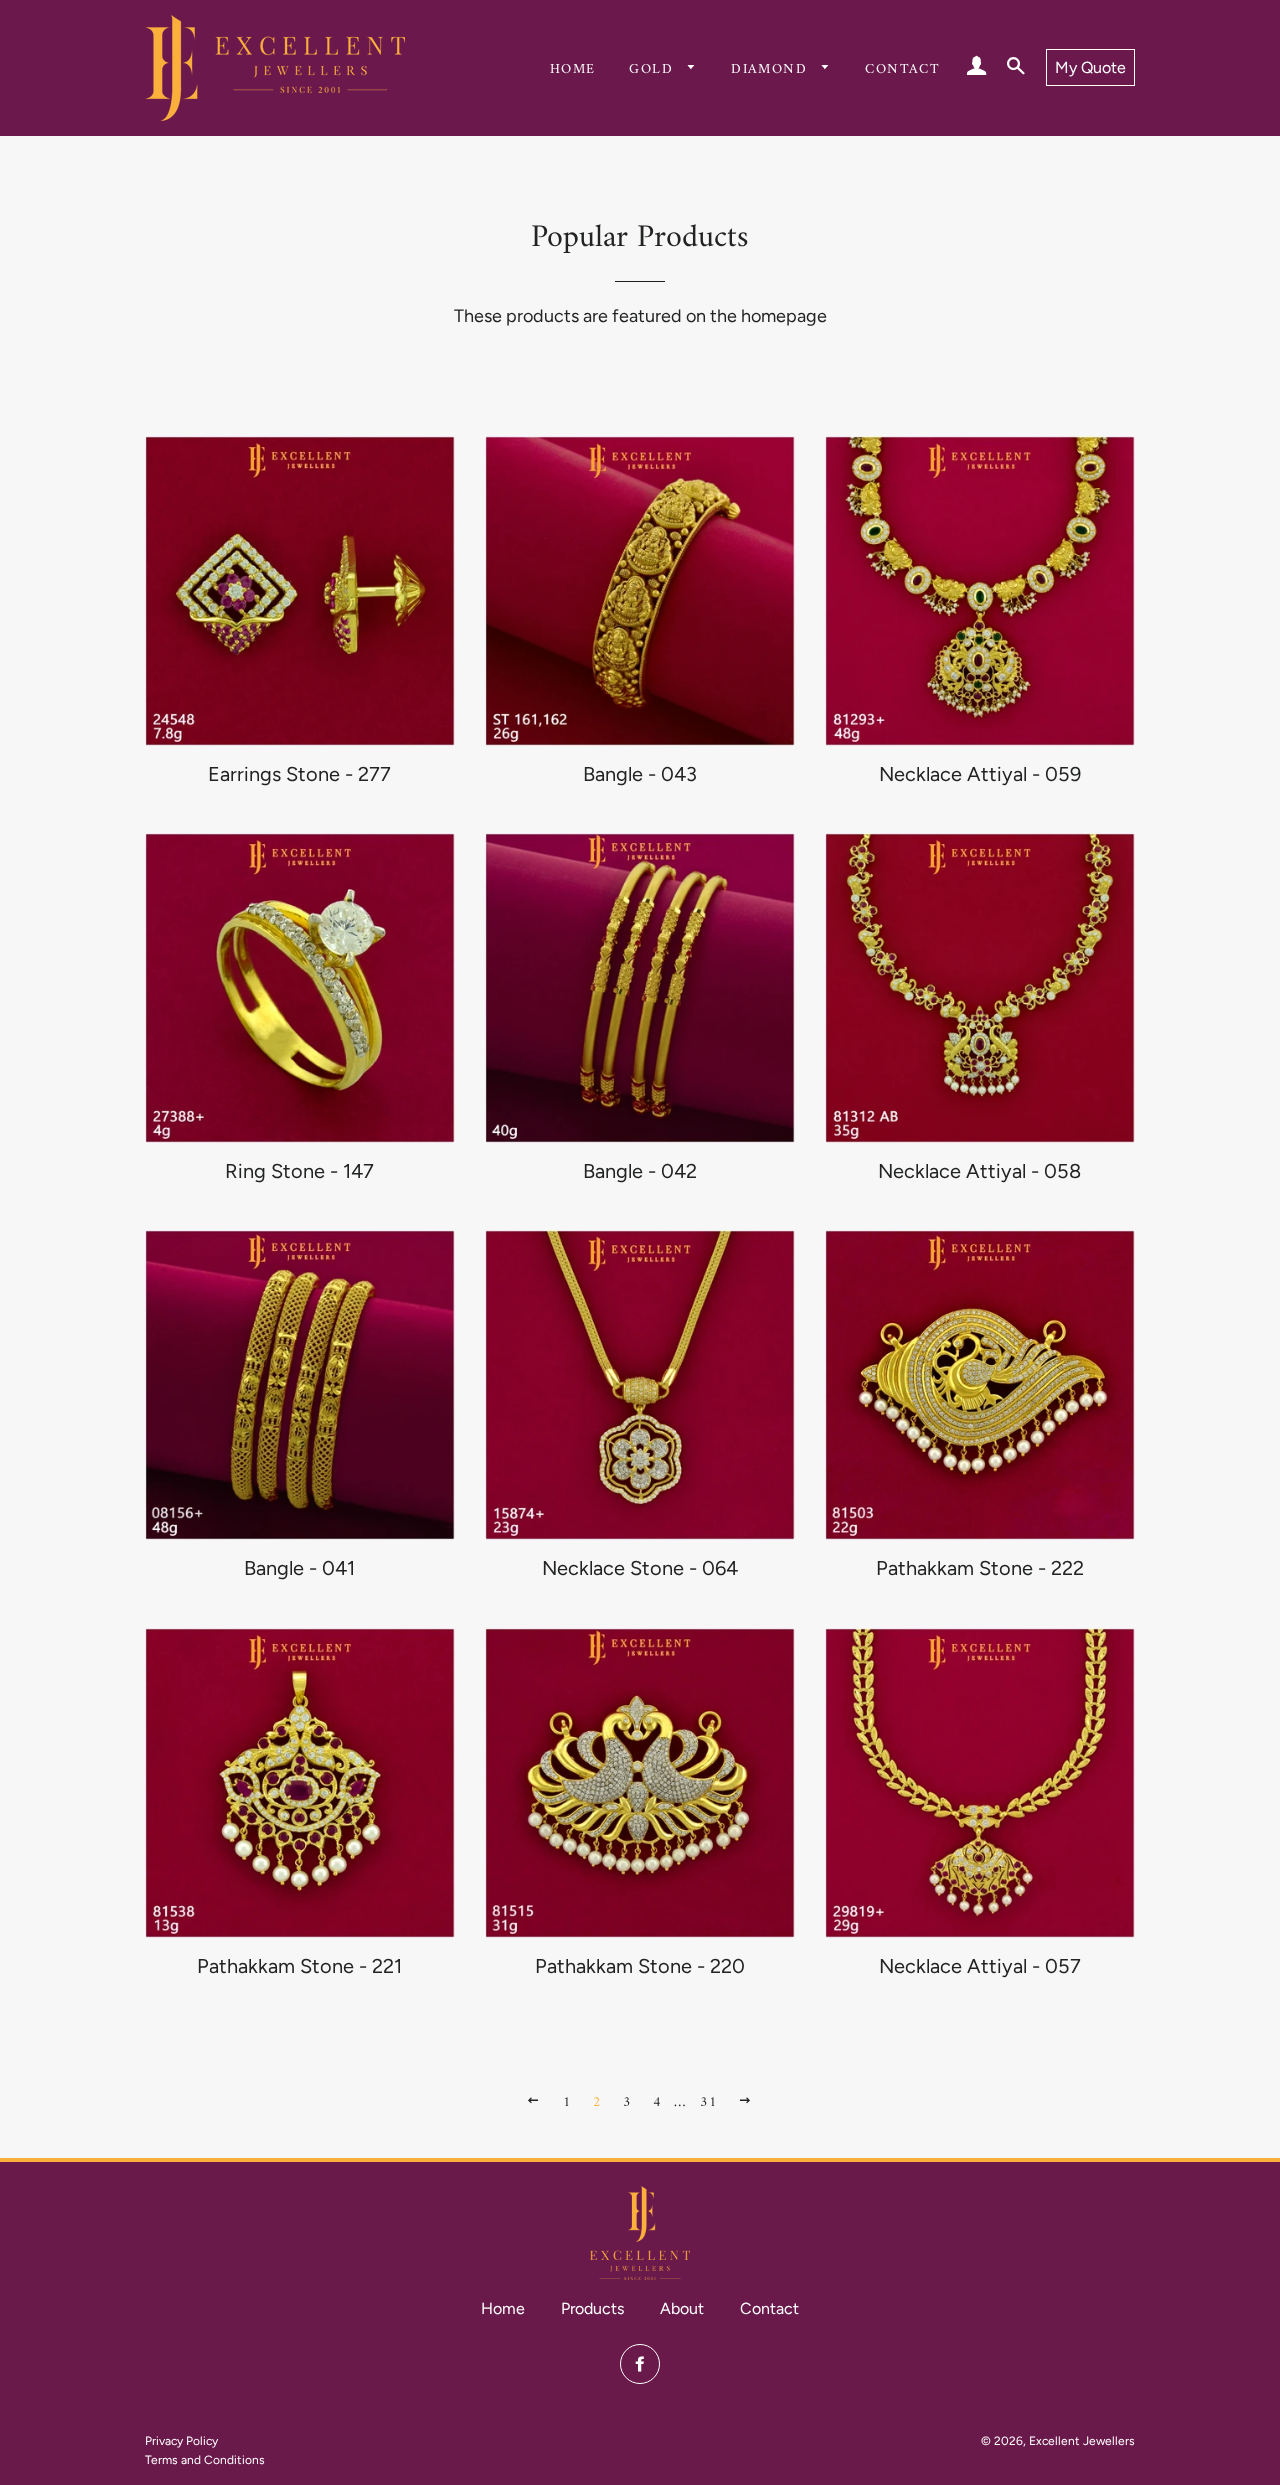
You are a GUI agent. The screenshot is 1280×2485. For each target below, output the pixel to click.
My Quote (1090, 67)
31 (708, 2102)
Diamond (771, 69)
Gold (653, 69)
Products (592, 2308)
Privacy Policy (181, 2441)
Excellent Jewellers (1082, 2441)
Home (573, 69)
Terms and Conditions (205, 2460)
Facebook (640, 2364)
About (682, 2308)
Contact (902, 69)
